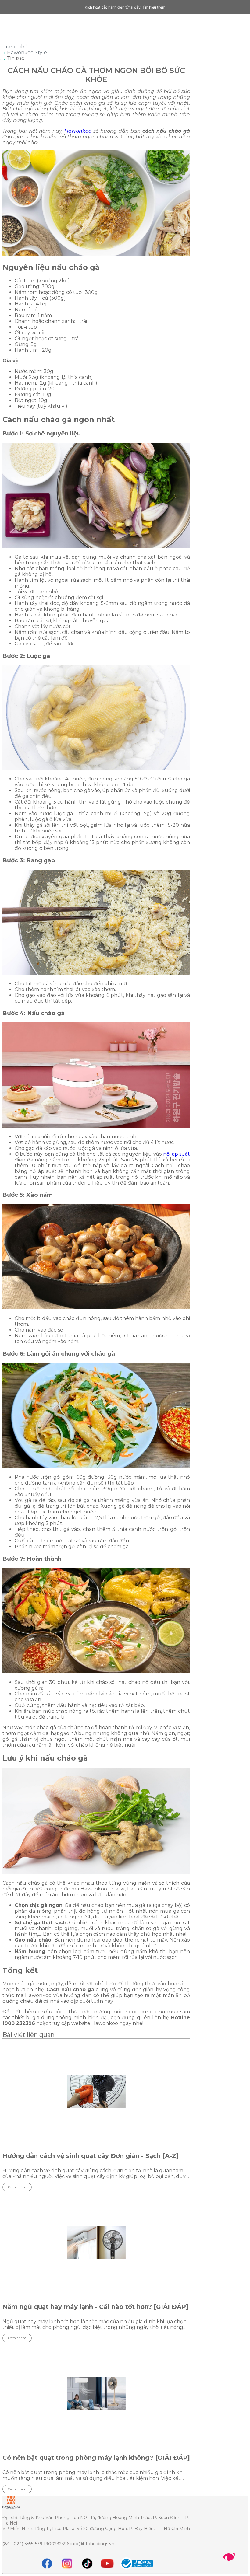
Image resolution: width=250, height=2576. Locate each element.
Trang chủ (15, 47)
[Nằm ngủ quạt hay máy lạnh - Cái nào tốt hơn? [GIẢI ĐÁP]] (96, 2243)
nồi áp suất (177, 1154)
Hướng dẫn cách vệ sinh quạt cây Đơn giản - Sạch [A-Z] (91, 2156)
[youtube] (107, 2564)
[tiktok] (87, 2564)
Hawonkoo (78, 131)
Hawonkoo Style (27, 52)
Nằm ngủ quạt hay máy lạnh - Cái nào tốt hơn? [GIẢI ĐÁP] (95, 2307)
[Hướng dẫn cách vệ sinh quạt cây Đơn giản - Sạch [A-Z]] (96, 2091)
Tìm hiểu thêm (154, 7)
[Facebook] (47, 2564)
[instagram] (67, 2564)
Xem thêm (17, 2187)
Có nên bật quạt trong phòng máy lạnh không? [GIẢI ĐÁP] (96, 2458)
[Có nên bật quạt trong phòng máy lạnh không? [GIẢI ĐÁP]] (96, 2393)
